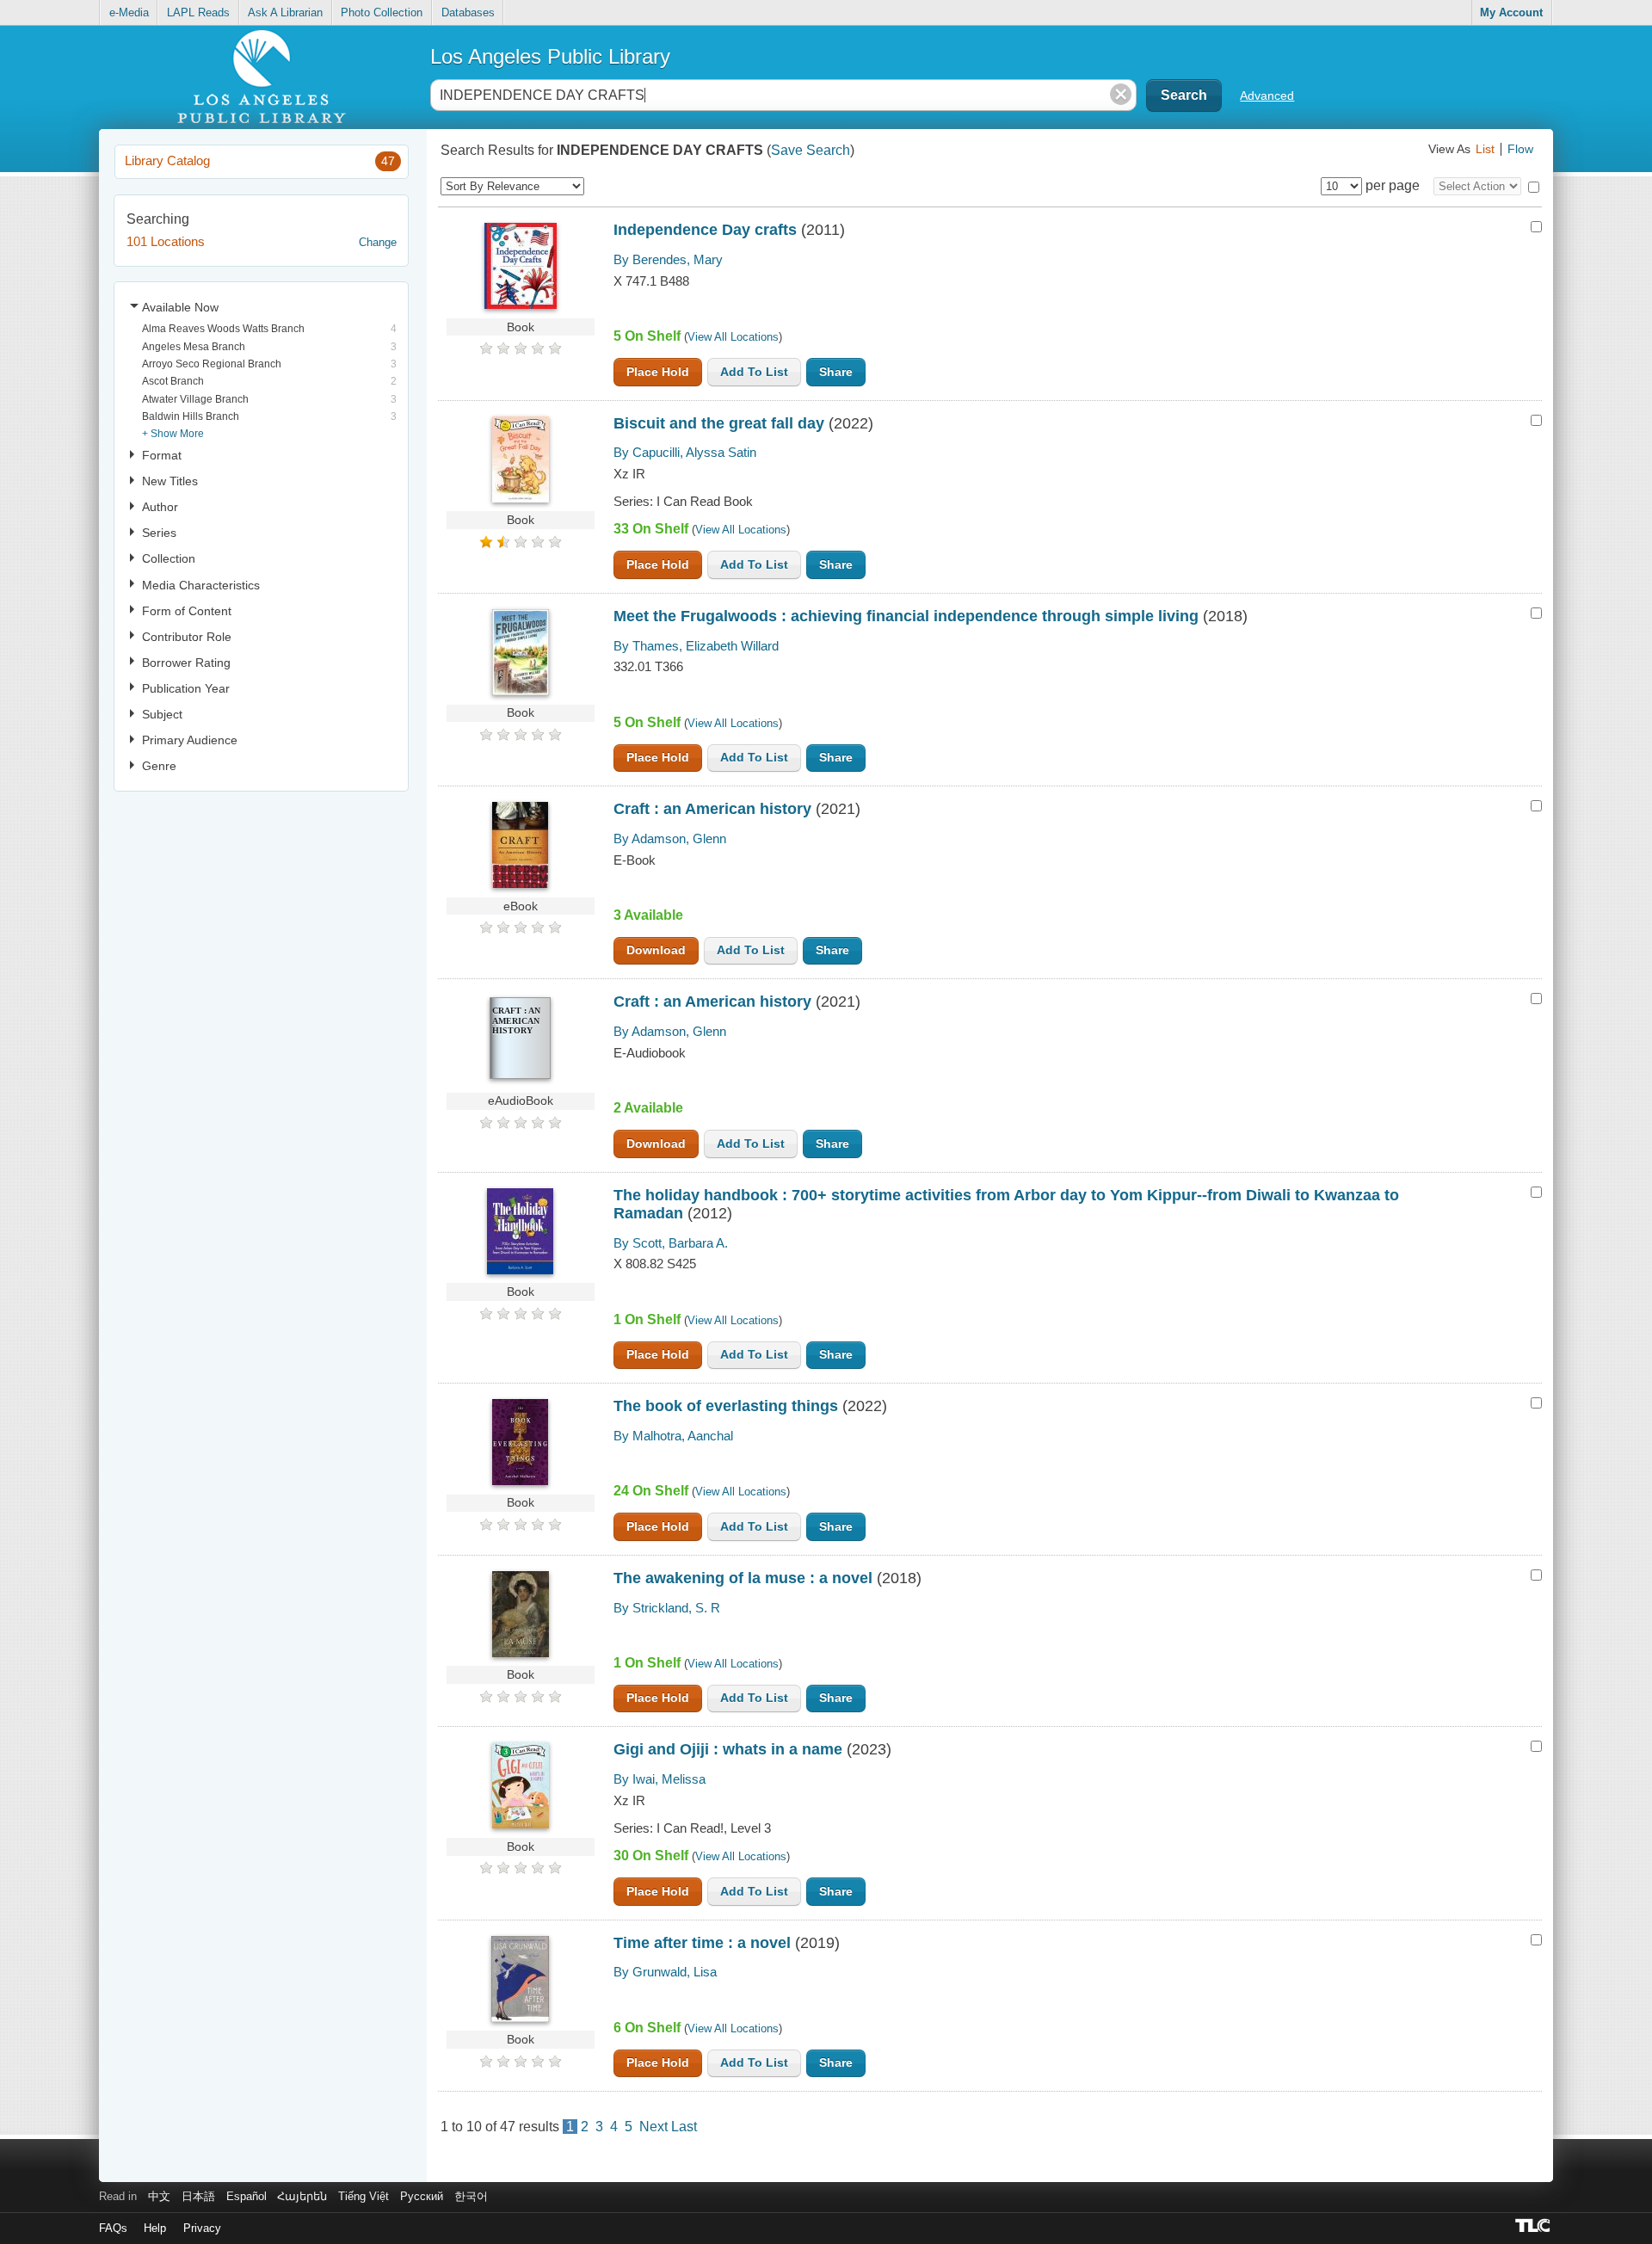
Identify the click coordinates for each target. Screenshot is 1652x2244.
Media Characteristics (201, 585)
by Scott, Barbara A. (671, 1243)
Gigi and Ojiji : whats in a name (728, 1749)
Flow (1520, 149)
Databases (468, 12)
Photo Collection (382, 12)
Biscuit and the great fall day (719, 423)
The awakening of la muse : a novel (743, 1578)
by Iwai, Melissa (660, 1779)
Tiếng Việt (364, 2196)
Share (836, 372)
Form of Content (187, 611)
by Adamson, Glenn (670, 838)
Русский (422, 2196)
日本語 (198, 2196)
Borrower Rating (186, 663)
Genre (159, 766)
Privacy (202, 2228)
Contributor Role (187, 637)
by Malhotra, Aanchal (673, 1436)
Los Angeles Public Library (550, 56)
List (1485, 149)
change (378, 242)
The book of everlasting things (726, 1406)
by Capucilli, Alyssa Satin (685, 452)
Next (653, 2127)
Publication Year (186, 688)
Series (159, 533)
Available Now (180, 307)
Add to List (754, 372)
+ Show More (173, 433)
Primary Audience (190, 740)
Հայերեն (302, 2196)
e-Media (129, 12)
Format (162, 455)
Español (247, 2196)
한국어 (471, 2196)
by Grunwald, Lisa (665, 1972)
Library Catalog (259, 160)
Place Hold (658, 372)
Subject (162, 714)
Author (160, 507)
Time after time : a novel (702, 1943)
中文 (159, 2196)
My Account (1511, 12)
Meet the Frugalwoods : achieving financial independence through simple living (906, 616)
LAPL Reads (198, 12)
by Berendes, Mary (668, 259)
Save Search (811, 150)
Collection (169, 558)
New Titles (170, 481)
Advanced (1267, 96)
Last (684, 2127)
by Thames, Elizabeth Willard (696, 646)
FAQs (113, 2228)
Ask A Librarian (285, 12)
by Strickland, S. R (667, 1608)
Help (155, 2228)
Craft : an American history (712, 809)
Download (656, 950)
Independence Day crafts (705, 230)
